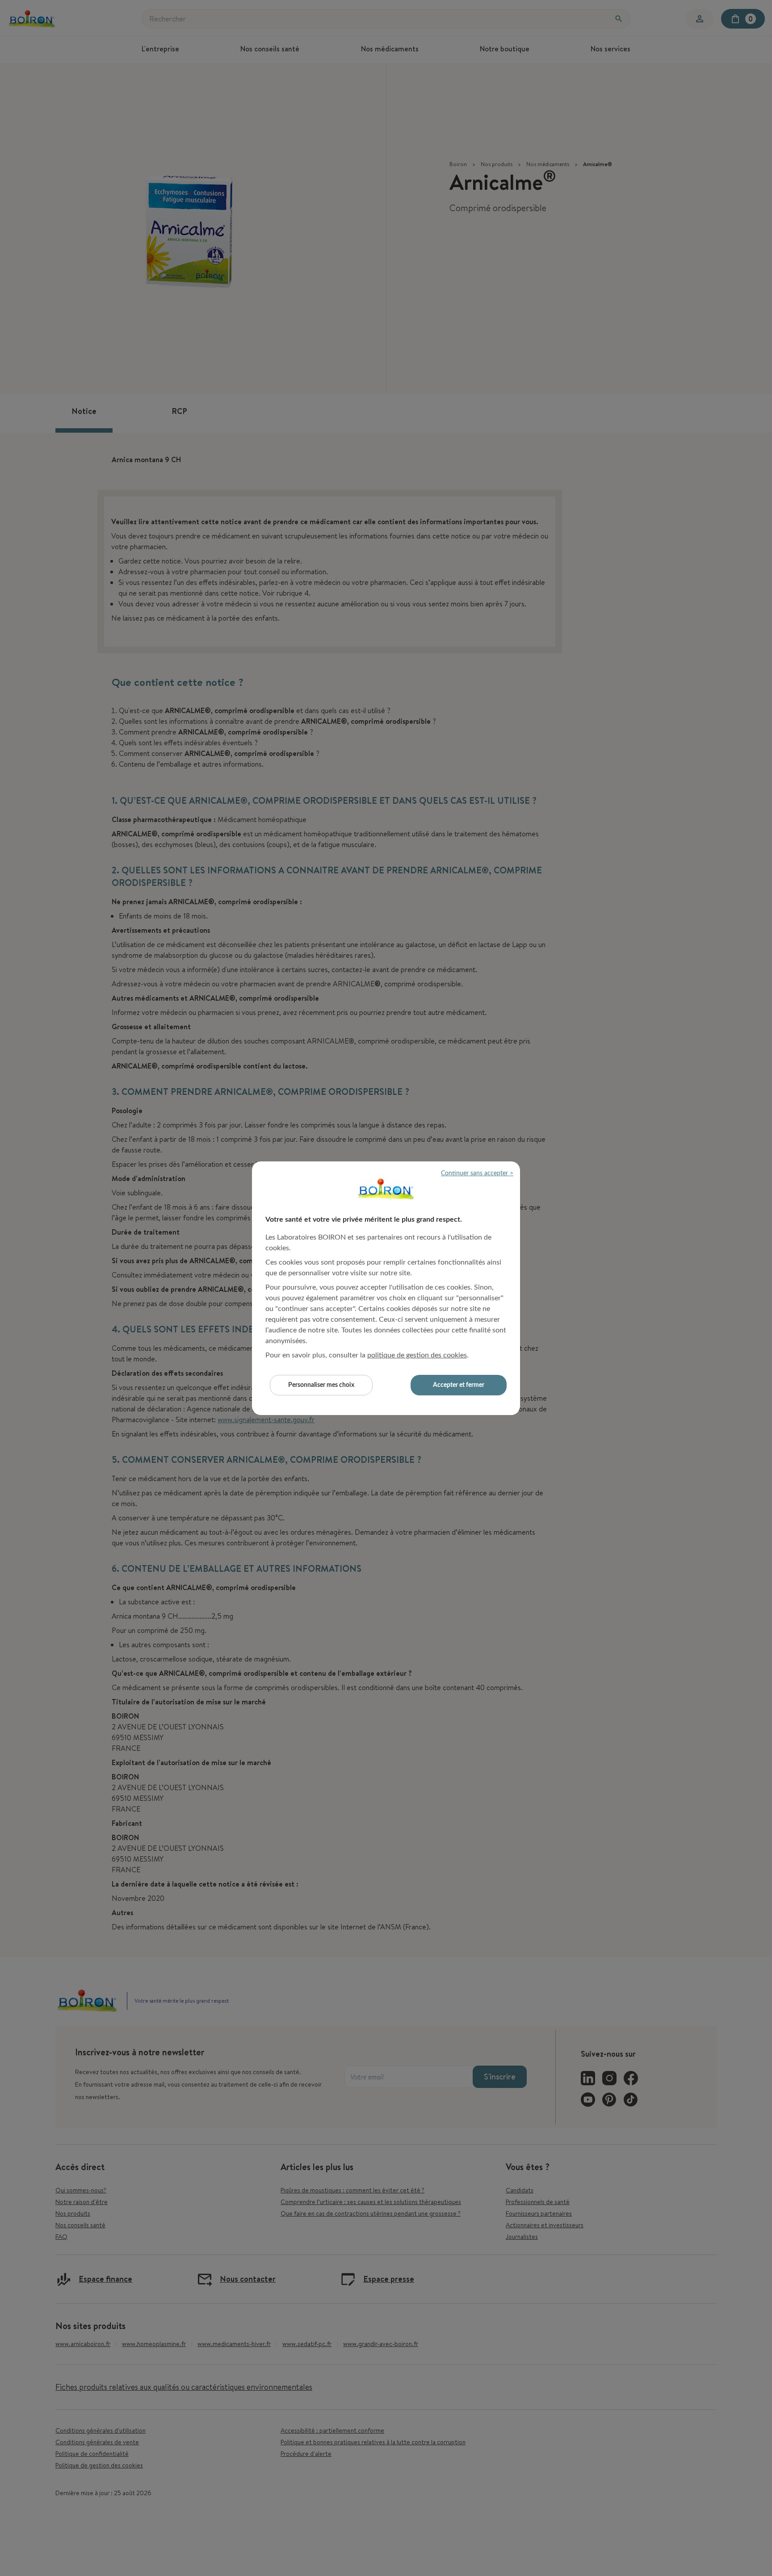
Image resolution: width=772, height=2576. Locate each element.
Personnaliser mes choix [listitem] (321, 1385)
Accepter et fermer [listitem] (459, 1385)
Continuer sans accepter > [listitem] (477, 1173)
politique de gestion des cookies (417, 1355)
